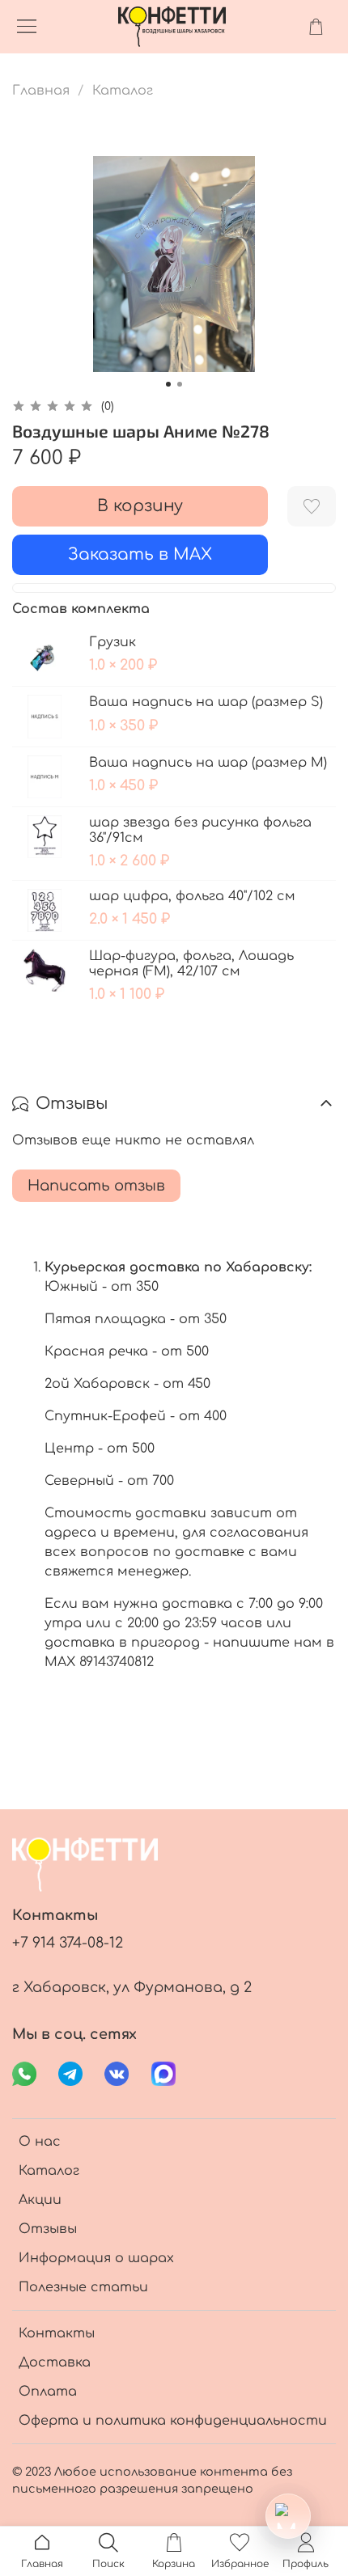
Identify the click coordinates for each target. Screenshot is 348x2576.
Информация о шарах (96, 2258)
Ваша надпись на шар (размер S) (206, 702)
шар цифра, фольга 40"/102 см (192, 896)
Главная (41, 91)
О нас (40, 2142)
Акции (40, 2200)
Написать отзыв (96, 1186)
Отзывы (48, 2229)
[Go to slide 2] (180, 384)
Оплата (48, 2392)
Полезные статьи (83, 2287)
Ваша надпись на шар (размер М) (208, 763)
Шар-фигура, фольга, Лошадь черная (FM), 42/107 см (191, 964)
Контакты (57, 2333)
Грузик (112, 642)
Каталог (123, 91)
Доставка (55, 2362)
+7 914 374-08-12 (68, 1943)
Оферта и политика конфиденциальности (173, 2421)
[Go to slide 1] (168, 384)
